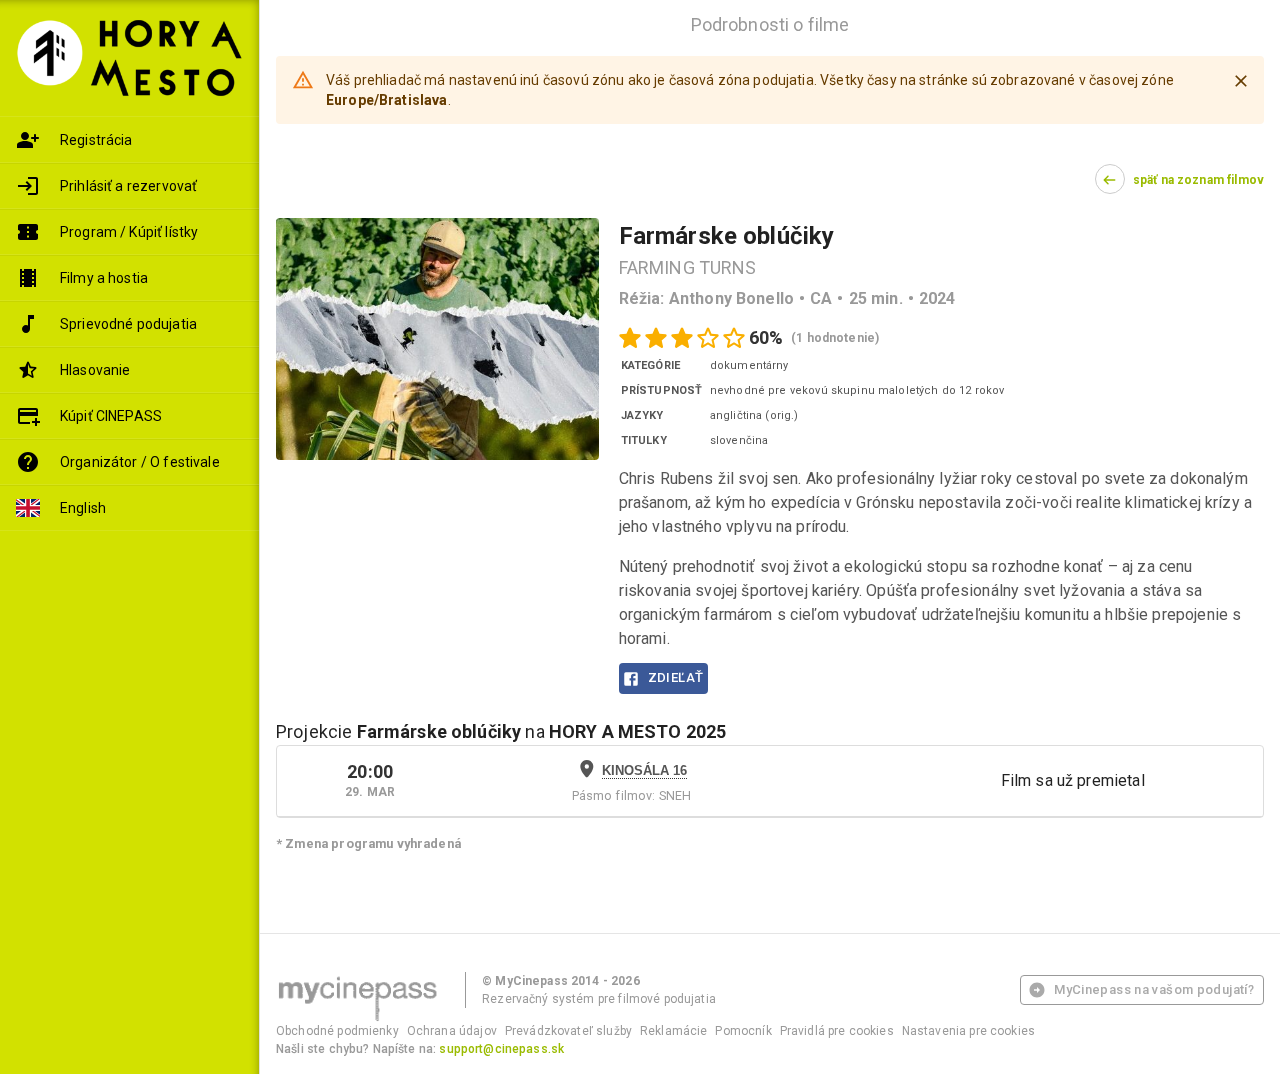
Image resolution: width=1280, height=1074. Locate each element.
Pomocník (743, 1031)
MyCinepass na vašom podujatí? (1154, 989)
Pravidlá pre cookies (837, 1031)
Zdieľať (676, 677)
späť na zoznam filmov (1198, 180)
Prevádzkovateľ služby (568, 1031)
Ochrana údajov (452, 1031)
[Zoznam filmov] (129, 278)
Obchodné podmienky (337, 1031)
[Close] (1241, 81)
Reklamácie (674, 1031)
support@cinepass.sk (501, 1049)
